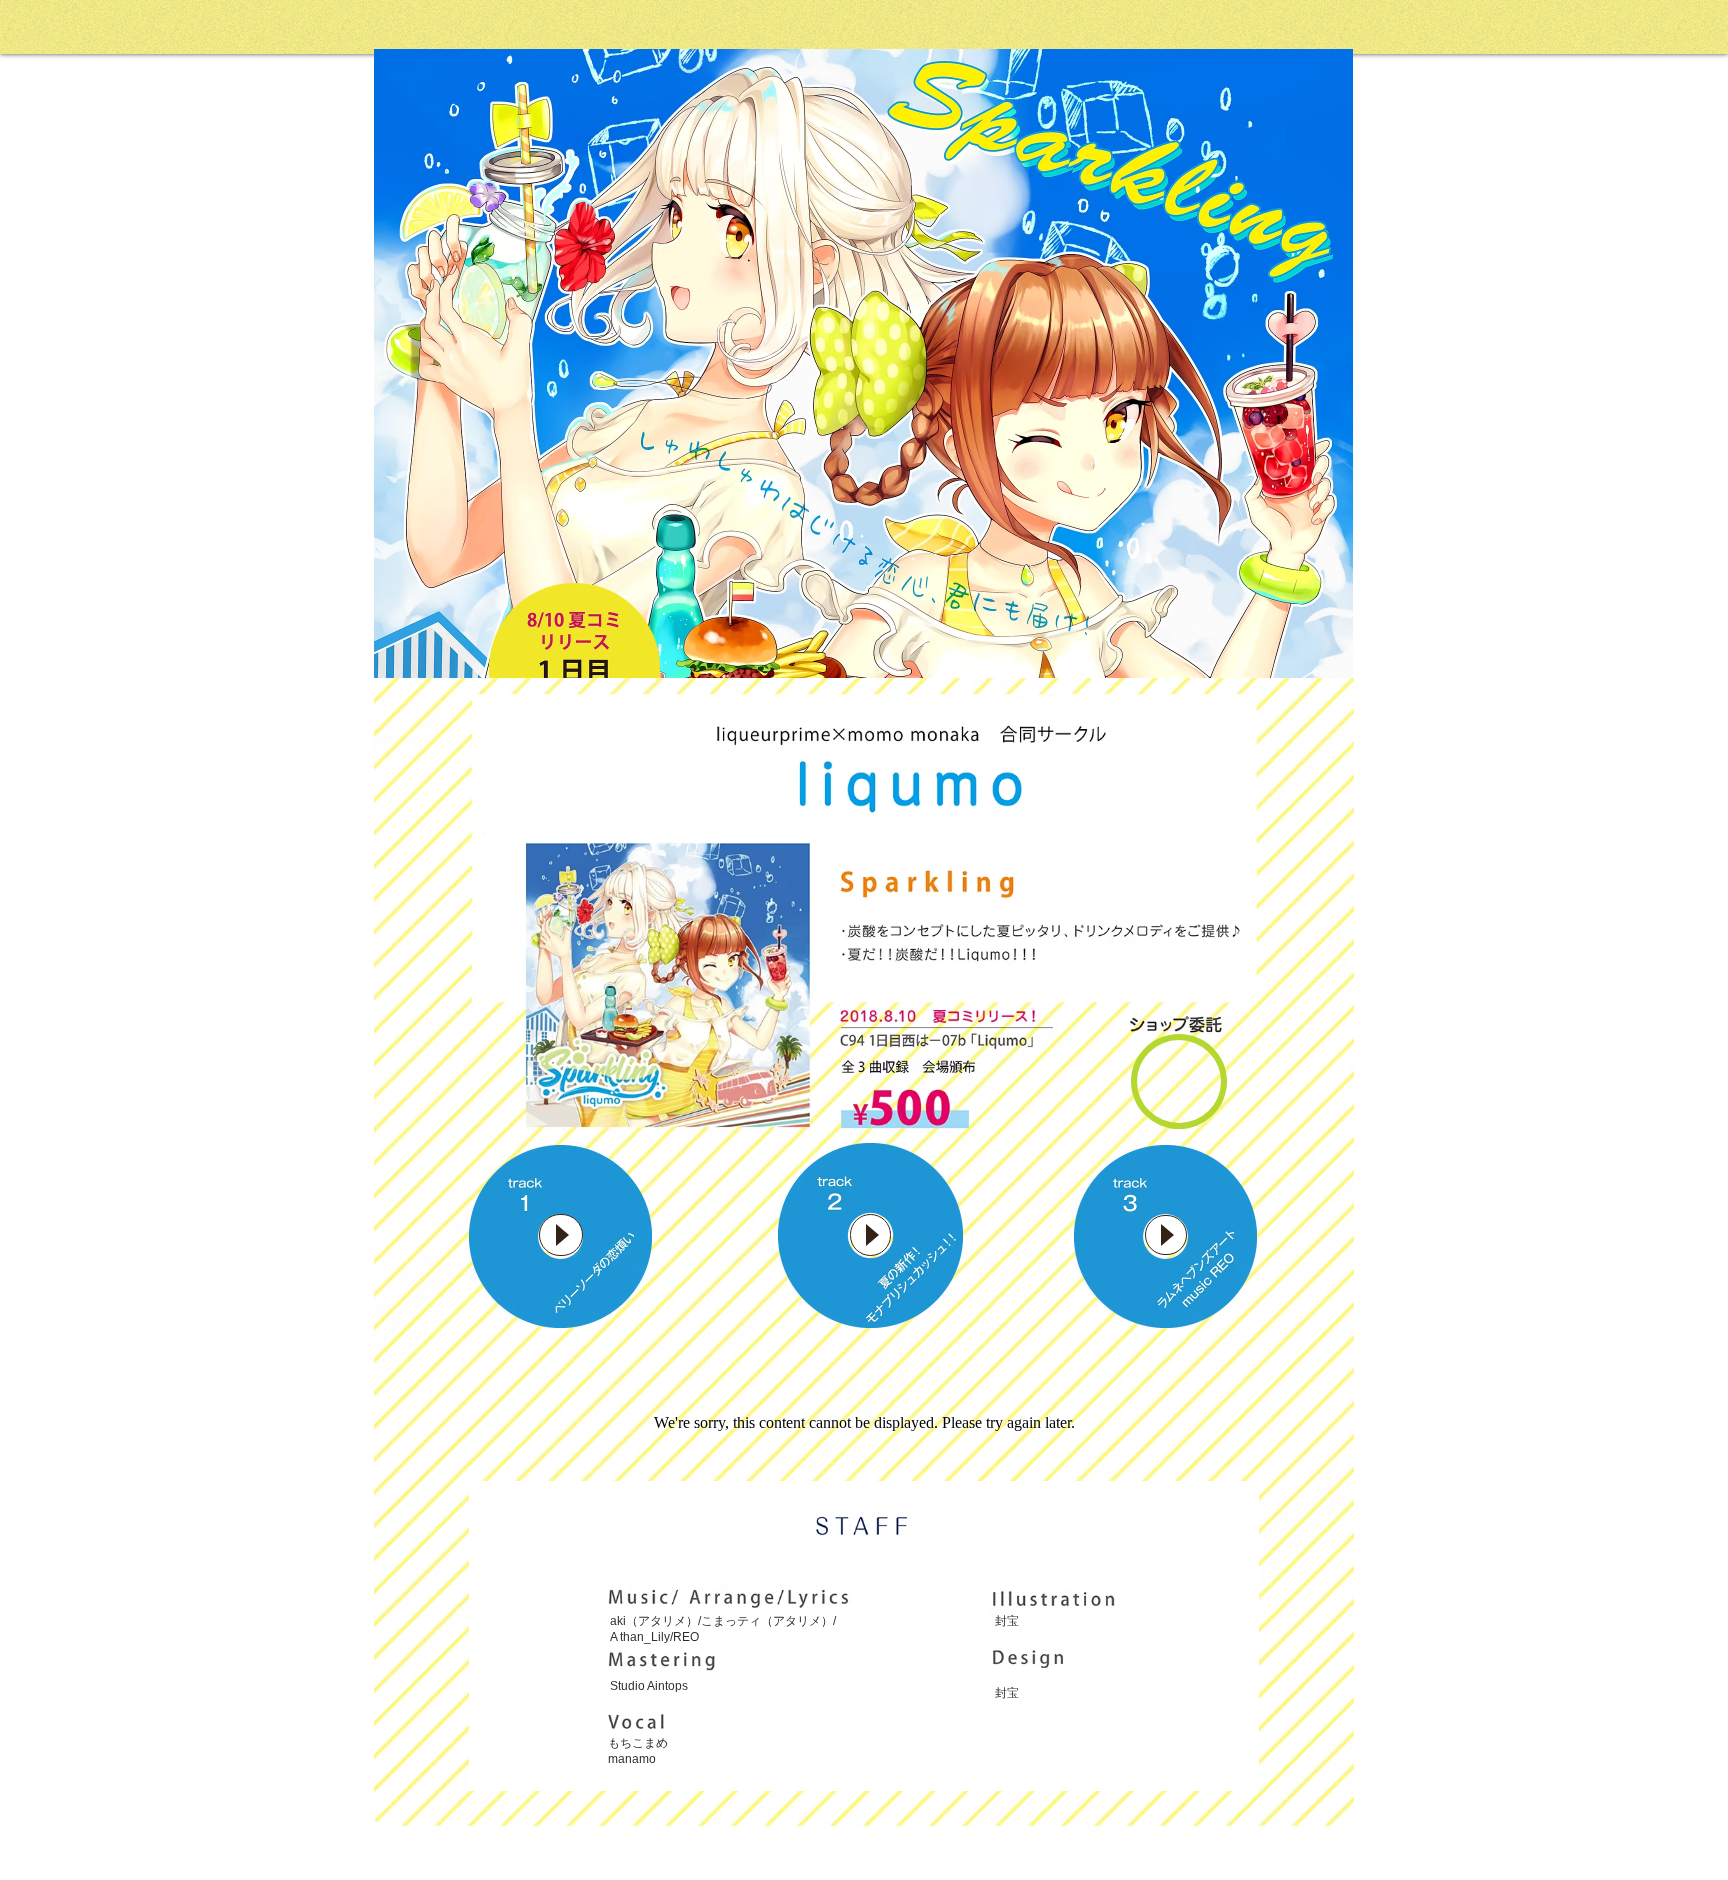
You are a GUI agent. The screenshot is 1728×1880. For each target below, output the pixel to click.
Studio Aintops (649, 1686)
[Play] (561, 1235)
